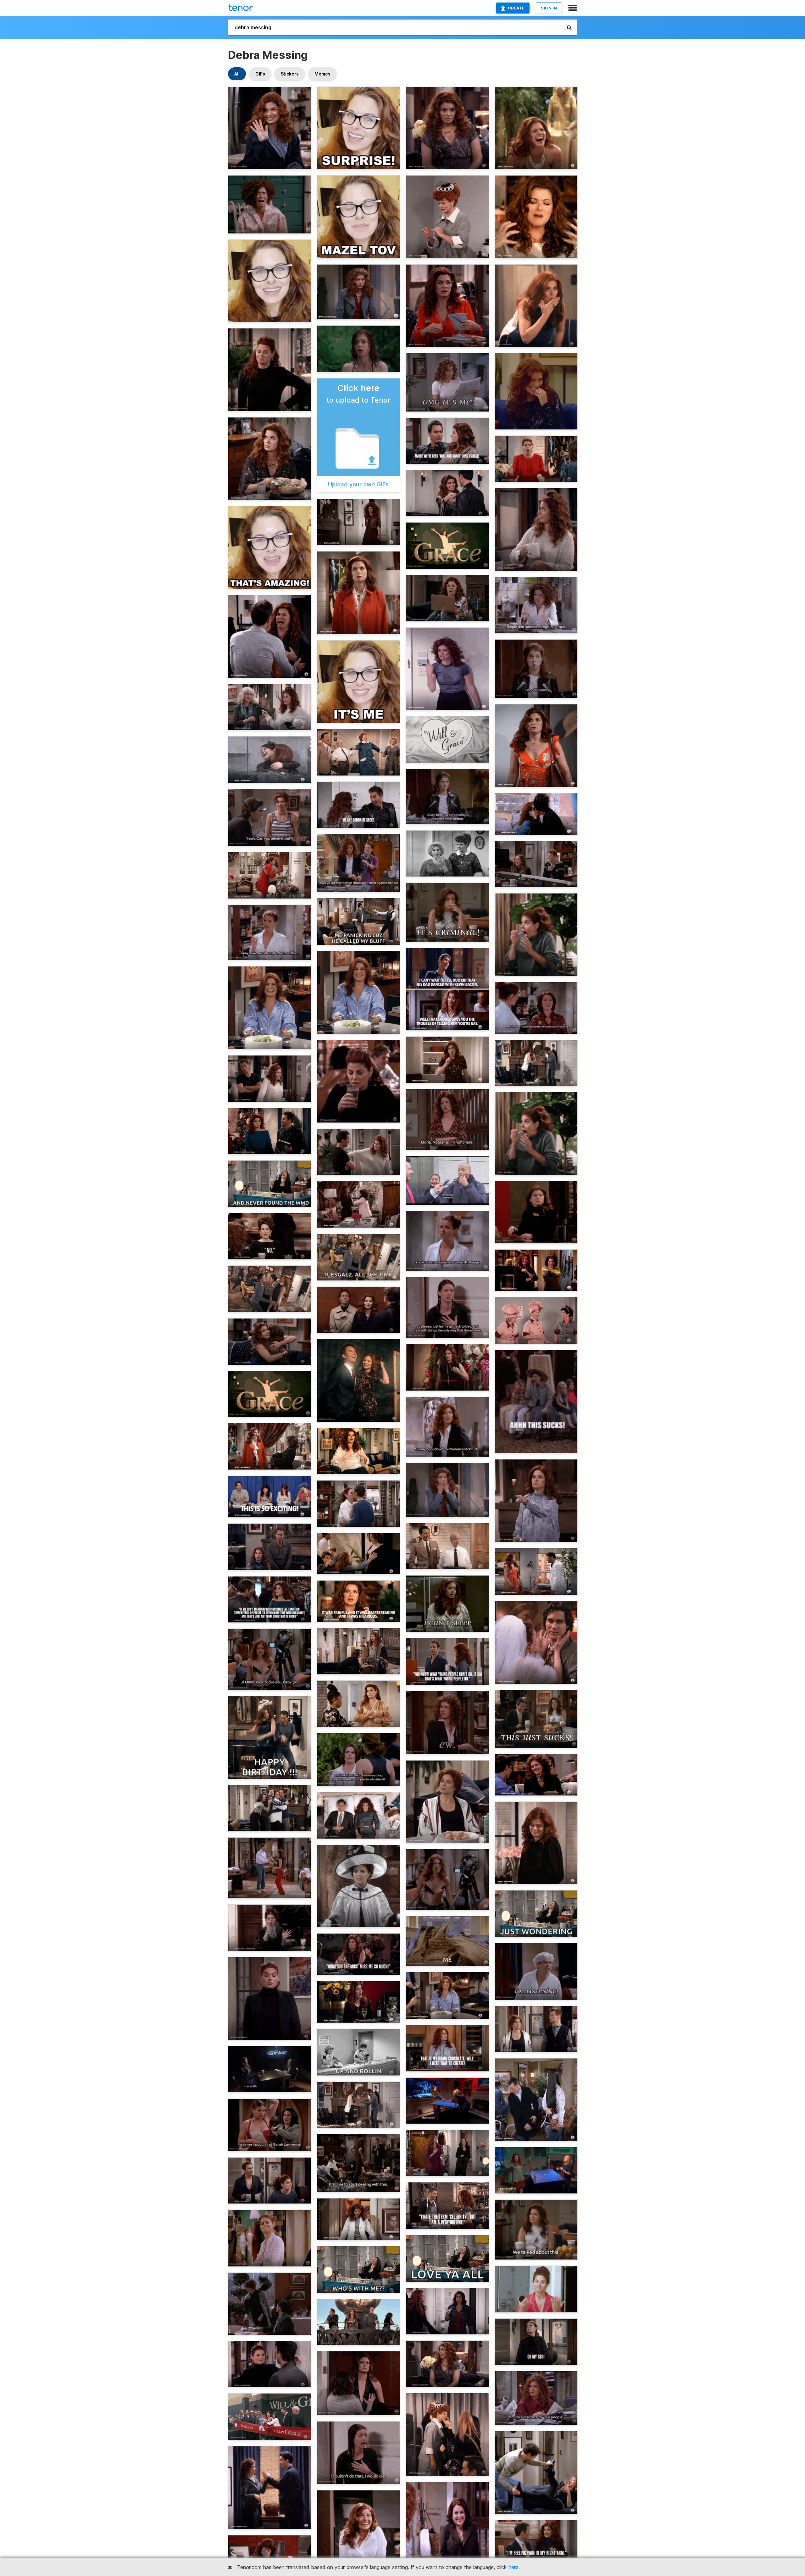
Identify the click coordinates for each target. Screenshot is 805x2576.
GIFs (260, 74)
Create (516, 8)
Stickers (290, 74)
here (514, 2567)
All (237, 74)
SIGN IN (549, 8)
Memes (322, 74)
